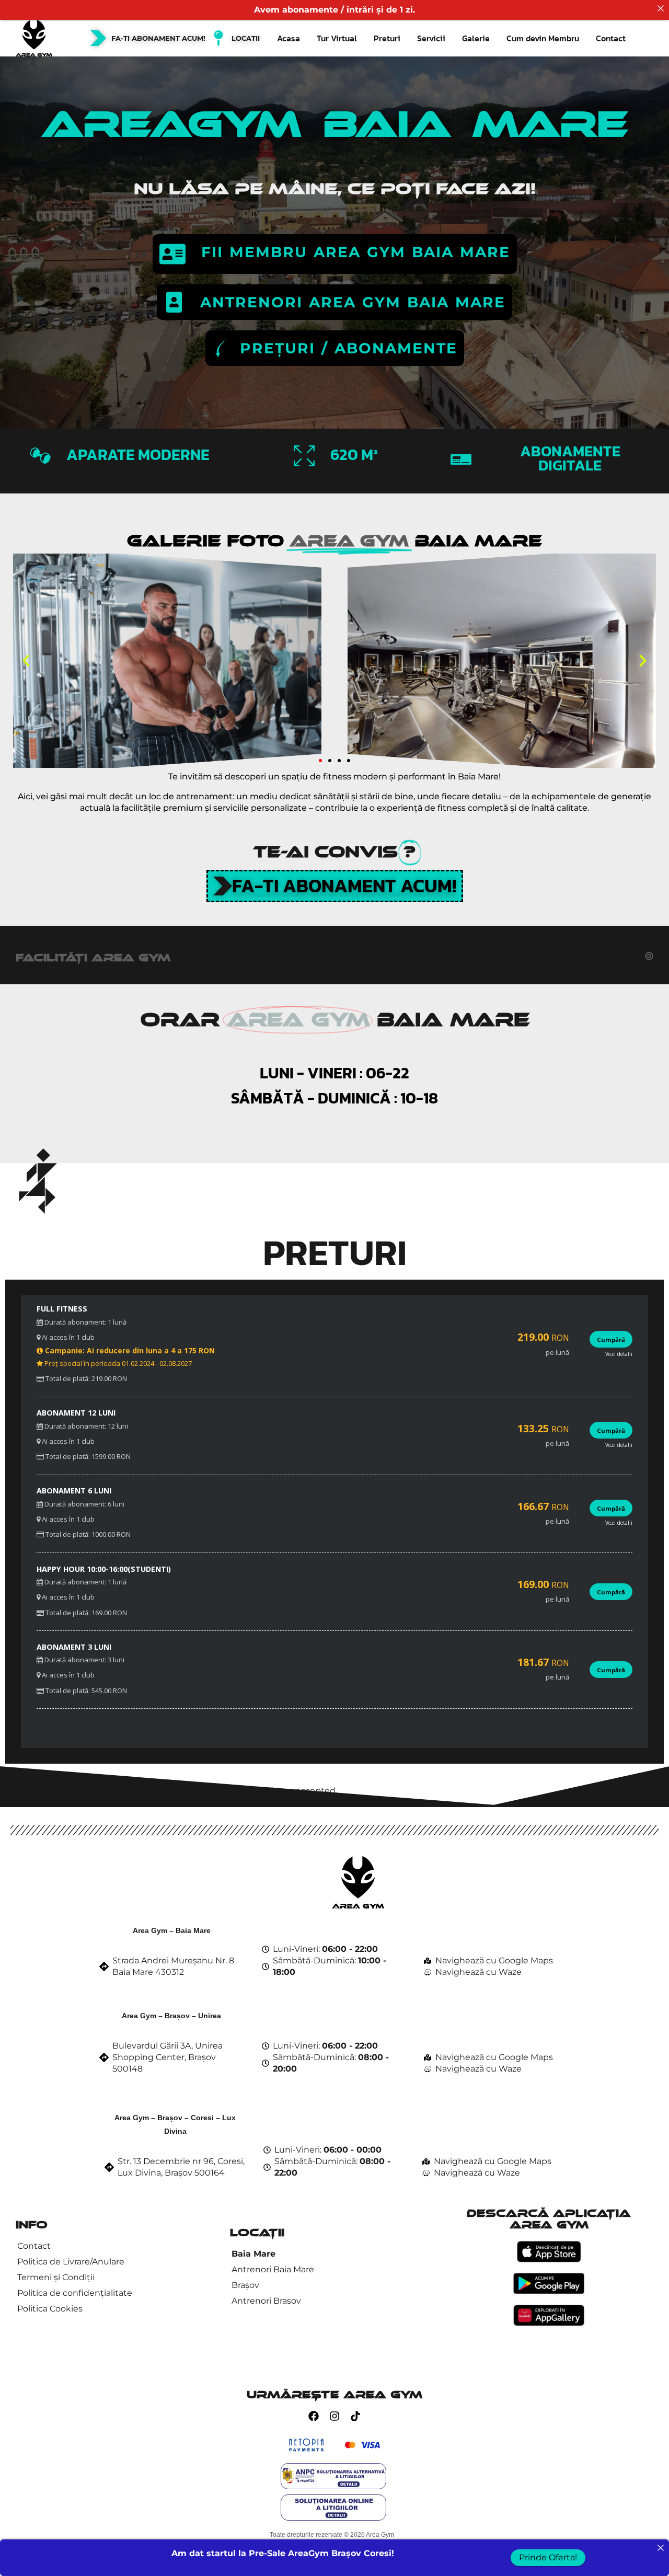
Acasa (289, 38)
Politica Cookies (50, 2309)
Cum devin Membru (543, 38)
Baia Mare (253, 2254)
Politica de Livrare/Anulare (71, 2262)
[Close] (661, 8)
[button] (26, 661)
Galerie (476, 38)
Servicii (431, 38)
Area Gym (380, 2535)
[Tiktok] (355, 2416)
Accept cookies (37, 1803)
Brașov (245, 2285)
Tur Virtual (337, 38)
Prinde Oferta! (548, 2557)
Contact (611, 38)
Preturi (387, 38)
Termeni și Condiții (56, 2277)
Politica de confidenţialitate (75, 2293)
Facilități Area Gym (93, 958)
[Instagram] (334, 2416)
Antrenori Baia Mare (273, 2269)
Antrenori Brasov (266, 2301)
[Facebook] (314, 2416)
